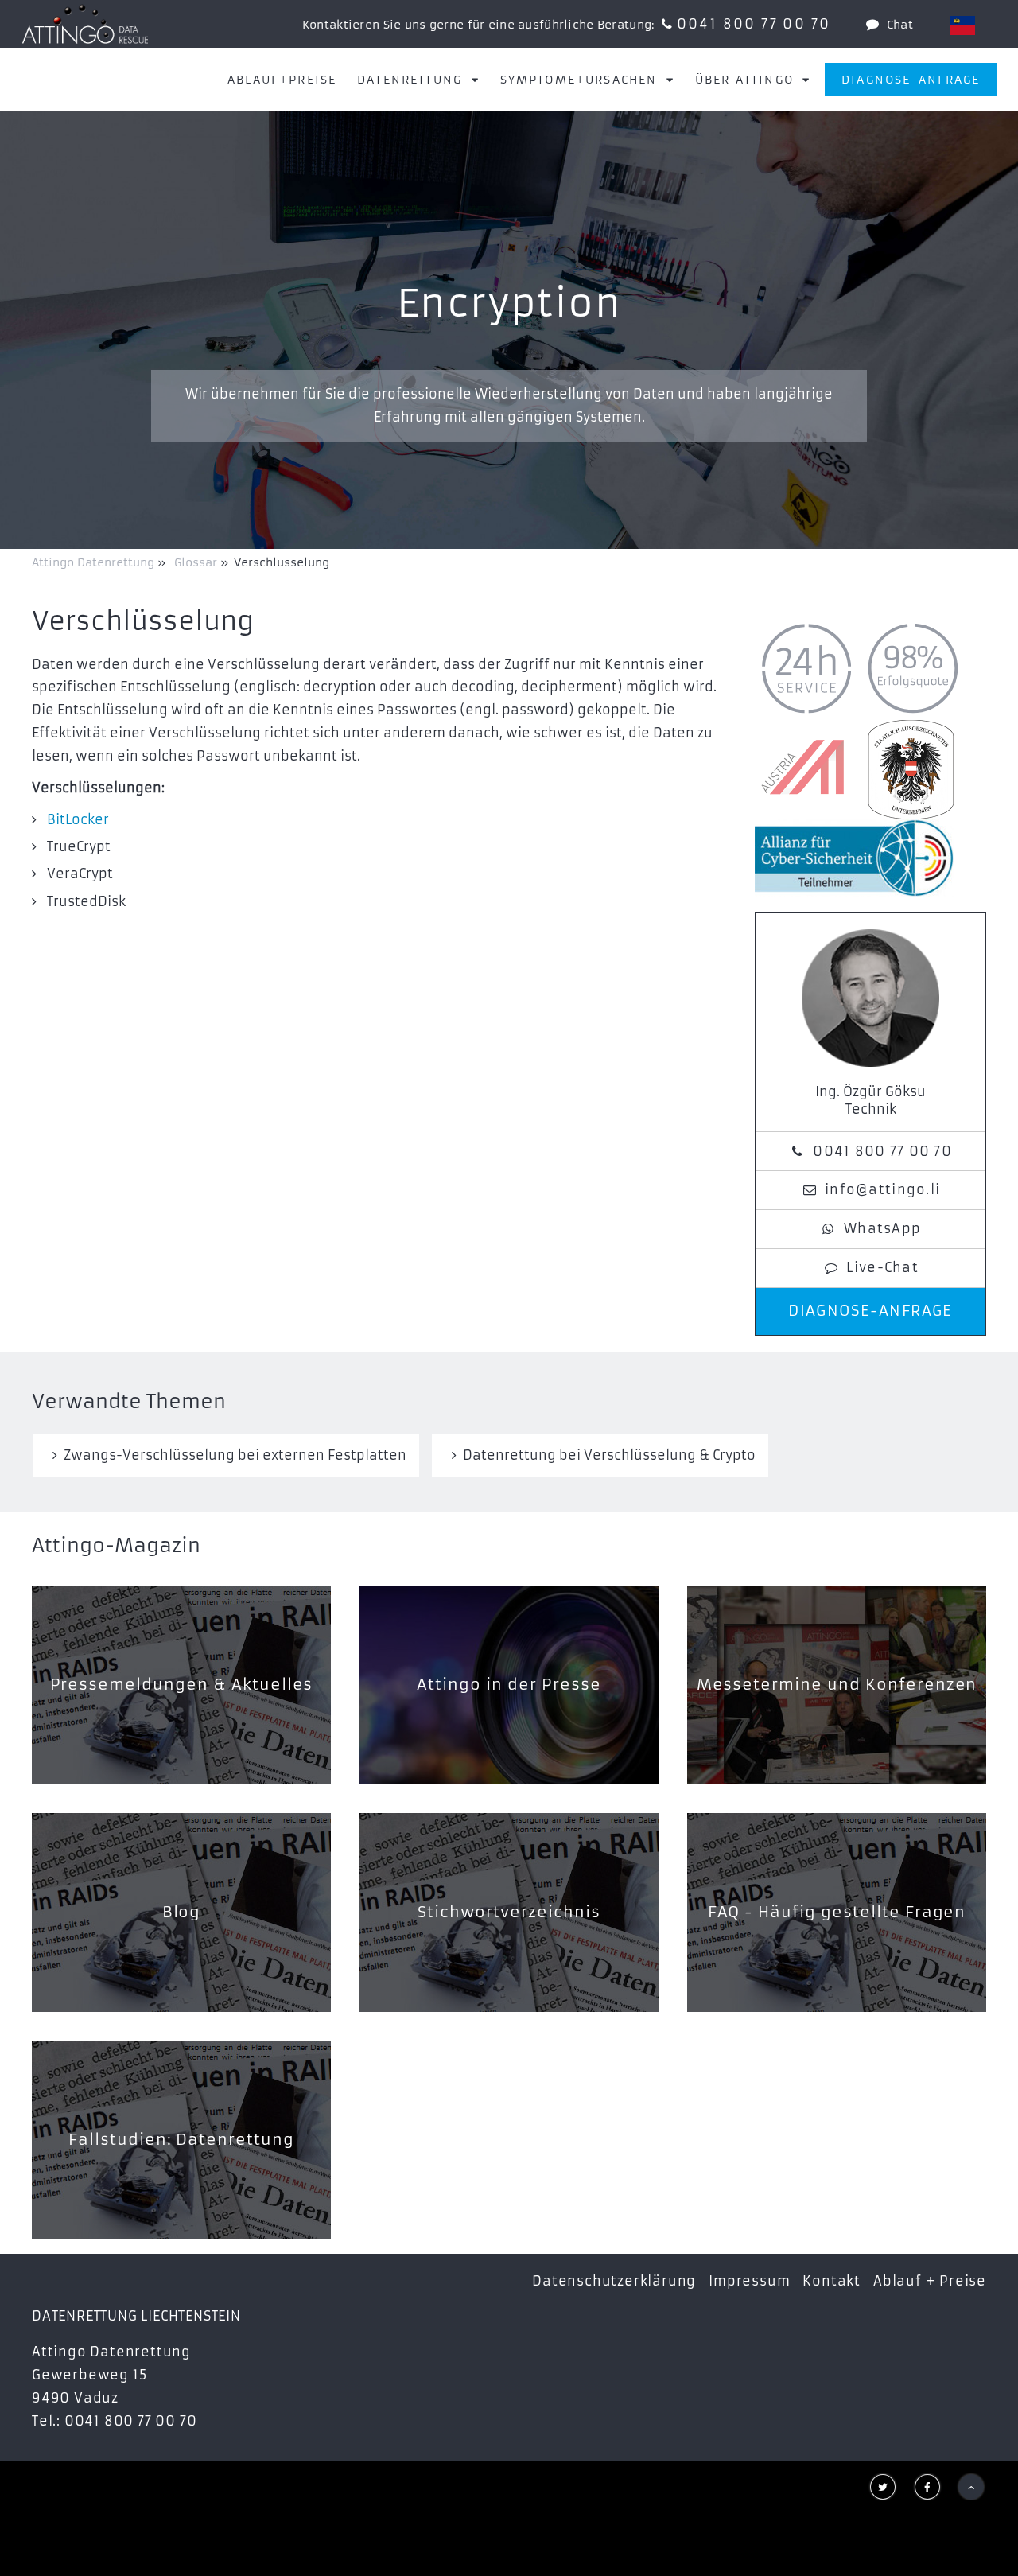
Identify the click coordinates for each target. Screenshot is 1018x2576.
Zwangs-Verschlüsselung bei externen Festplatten (235, 1455)
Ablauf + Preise (930, 2281)
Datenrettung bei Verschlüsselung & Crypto (609, 1455)
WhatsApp (882, 1228)
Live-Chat (882, 1267)
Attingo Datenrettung (95, 562)
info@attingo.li (882, 1189)
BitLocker (78, 819)
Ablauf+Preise (282, 80)
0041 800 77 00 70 (754, 24)
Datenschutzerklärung (614, 2281)
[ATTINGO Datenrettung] (85, 24)
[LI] (962, 25)
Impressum (749, 2281)
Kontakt (831, 2281)
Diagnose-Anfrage (911, 80)
